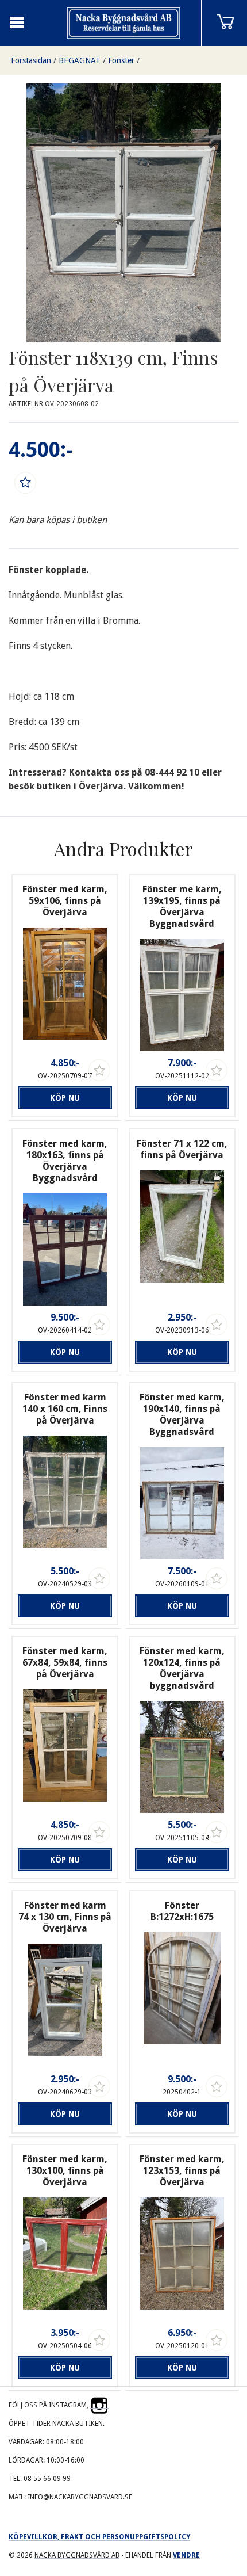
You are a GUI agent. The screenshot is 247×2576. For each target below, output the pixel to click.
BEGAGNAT (80, 60)
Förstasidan (31, 60)
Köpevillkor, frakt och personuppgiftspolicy (99, 2537)
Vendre (186, 2555)
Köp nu (65, 1098)
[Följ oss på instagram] (99, 2405)
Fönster (121, 60)
